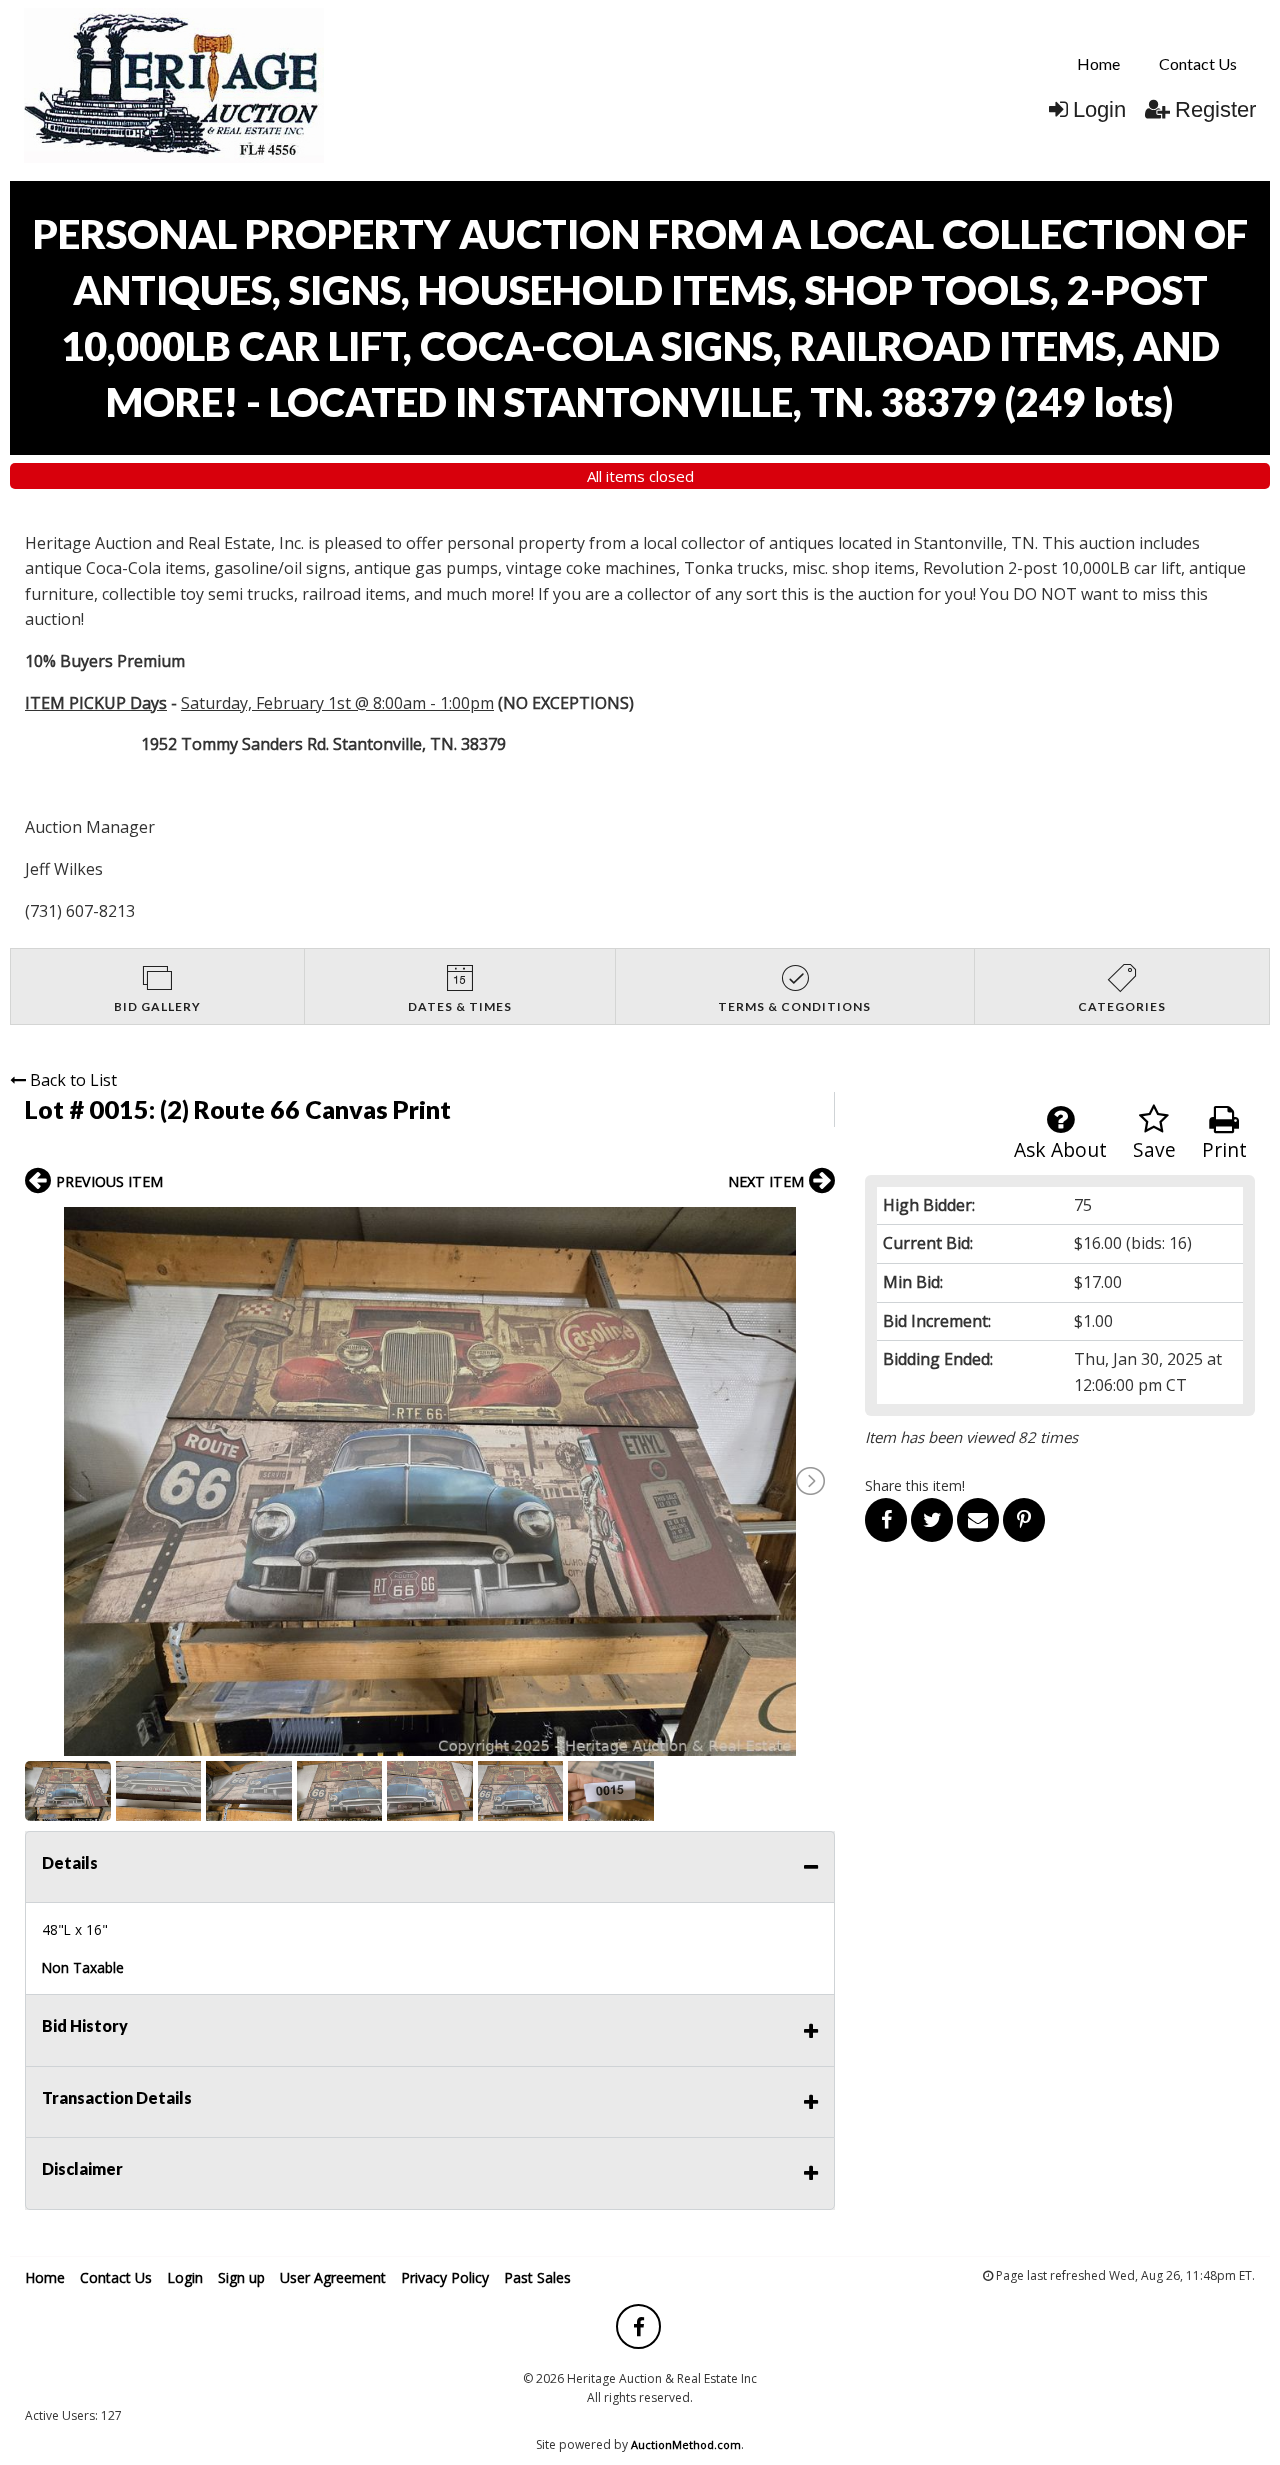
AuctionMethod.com (686, 2444)
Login (1099, 109)
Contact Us (1198, 63)
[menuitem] (1098, 64)
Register (1215, 109)
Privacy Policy (445, 2277)
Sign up (241, 2277)
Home (1098, 63)
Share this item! (915, 1485)
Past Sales (537, 2277)
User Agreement (333, 2277)
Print (1224, 1149)
